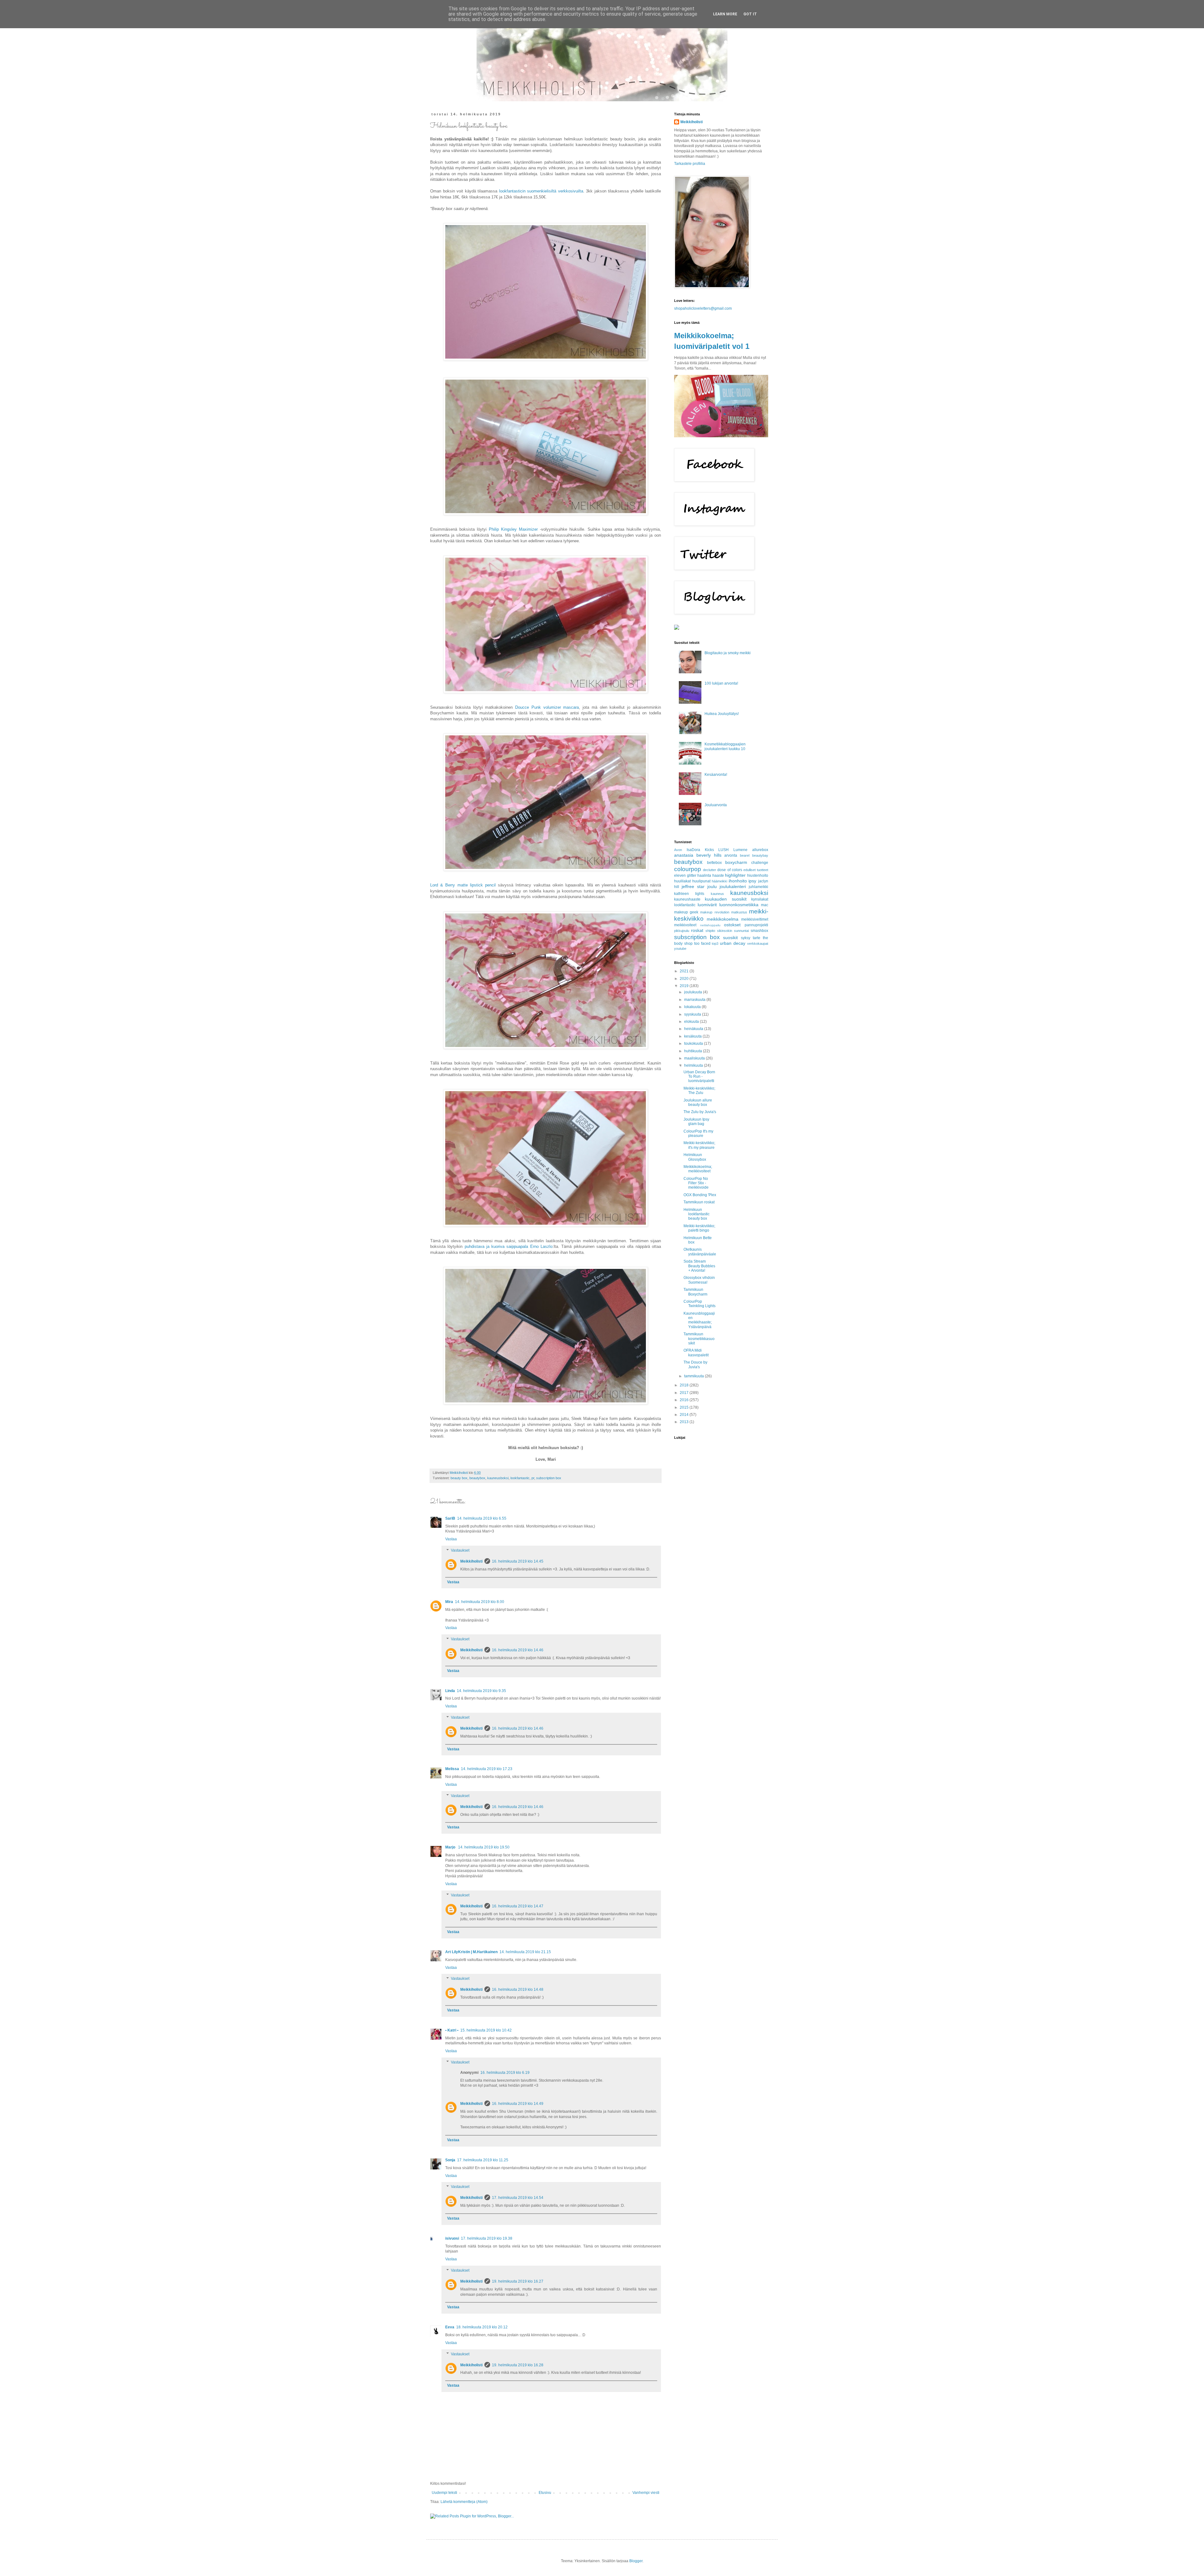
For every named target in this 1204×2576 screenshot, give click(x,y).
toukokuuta (694, 1044)
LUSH (723, 850)
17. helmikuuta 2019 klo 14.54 (518, 2198)
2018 (685, 1385)
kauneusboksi (498, 1478)
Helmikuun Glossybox (695, 1157)
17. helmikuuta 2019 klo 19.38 (487, 2238)
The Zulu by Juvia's (700, 1112)
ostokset (732, 925)
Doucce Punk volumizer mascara (547, 707)
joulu (712, 886)
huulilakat (682, 881)
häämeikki (719, 881)
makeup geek (686, 912)
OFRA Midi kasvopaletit (696, 1353)
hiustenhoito (758, 875)
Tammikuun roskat (699, 1202)
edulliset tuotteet (756, 870)
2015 (685, 1407)
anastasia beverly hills (698, 855)
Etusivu (545, 2493)
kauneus (717, 894)
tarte (757, 938)
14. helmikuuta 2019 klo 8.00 (480, 1602)
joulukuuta (694, 992)
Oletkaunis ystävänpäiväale (700, 1252)
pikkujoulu (682, 931)
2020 (685, 979)
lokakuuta (693, 1007)
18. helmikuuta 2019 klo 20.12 (482, 2327)
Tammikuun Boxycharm (695, 1292)
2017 (685, 1393)
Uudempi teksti (444, 2493)
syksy (746, 938)
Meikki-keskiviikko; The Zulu (699, 1091)
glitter (692, 875)
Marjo (451, 1847)
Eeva (450, 2327)
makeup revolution (715, 912)
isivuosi (452, 2238)
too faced (702, 944)
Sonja (450, 2160)
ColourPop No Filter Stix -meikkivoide (696, 1183)
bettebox (714, 863)
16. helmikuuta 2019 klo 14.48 (518, 1990)
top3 (715, 944)
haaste (718, 875)
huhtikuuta (694, 1051)
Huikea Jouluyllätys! (722, 714)
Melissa (452, 1769)
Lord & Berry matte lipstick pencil (463, 885)
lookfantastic (520, 1478)
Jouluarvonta (716, 805)
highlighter (735, 875)
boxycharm (736, 862)
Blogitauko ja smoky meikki (728, 653)
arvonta (731, 855)
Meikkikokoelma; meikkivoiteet (698, 1169)
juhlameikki (758, 887)
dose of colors (730, 870)
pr (533, 1478)
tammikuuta (694, 1376)
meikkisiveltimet (755, 919)
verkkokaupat (758, 944)
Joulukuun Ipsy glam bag (696, 1122)
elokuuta (692, 1022)
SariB (450, 1518)
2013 (685, 1422)
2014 (685, 1415)
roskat (697, 930)
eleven (680, 875)
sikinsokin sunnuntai (733, 931)
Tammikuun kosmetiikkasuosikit (699, 1339)
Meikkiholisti (471, 1561)
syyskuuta (693, 1014)
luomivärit (707, 905)
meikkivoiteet (685, 925)
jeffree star (693, 886)
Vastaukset (460, 1550)
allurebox (760, 850)
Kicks (709, 850)
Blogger (636, 2561)
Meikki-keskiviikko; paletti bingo (699, 1228)
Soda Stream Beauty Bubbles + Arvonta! (699, 1266)
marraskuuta (695, 1000)
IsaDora (693, 850)
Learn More (725, 14)
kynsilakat (760, 899)
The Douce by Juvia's (695, 1364)
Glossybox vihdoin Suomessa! (699, 1280)
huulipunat (701, 881)
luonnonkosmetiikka (739, 905)
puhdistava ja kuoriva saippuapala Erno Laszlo (509, 1246)
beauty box (459, 1478)
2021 (685, 971)
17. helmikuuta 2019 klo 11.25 (483, 2160)
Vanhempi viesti (646, 2493)
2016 (685, 1400)
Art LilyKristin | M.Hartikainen (471, 1952)
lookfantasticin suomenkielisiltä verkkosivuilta (541, 191)
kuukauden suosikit (726, 899)
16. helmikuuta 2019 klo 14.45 (518, 1561)
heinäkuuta (694, 1029)
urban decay (733, 943)
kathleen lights (689, 894)
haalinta (704, 875)
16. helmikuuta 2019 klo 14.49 (518, 2104)
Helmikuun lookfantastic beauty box (697, 1214)
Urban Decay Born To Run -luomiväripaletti (699, 1077)
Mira (449, 1602)
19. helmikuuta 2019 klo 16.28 (518, 2365)
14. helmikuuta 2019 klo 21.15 (525, 1952)
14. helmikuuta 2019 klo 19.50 (484, 1847)
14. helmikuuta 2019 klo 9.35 (481, 1691)
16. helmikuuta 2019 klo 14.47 (518, 1906)
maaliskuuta (695, 1058)
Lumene (740, 850)
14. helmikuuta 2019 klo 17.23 (487, 1769)
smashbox (759, 931)
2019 (685, 986)
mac (765, 905)
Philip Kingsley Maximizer (513, 529)
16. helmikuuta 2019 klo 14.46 (518, 1650)
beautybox (477, 1478)
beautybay (760, 855)
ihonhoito (738, 881)
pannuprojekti (756, 925)
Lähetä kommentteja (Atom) (464, 2502)
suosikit (730, 938)
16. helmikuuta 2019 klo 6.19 (505, 2073)
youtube (680, 949)
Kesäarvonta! (716, 775)
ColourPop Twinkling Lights (700, 1304)
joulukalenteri (733, 886)
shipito (710, 931)
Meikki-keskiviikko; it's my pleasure (699, 1145)
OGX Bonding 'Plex (700, 1195)
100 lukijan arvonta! (721, 683)
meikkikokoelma (723, 919)
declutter (710, 870)
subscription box (549, 1478)
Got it (750, 14)
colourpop (688, 869)
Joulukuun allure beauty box (698, 1102)
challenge (760, 863)
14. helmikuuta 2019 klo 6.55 (482, 1518)
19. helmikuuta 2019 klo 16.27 (518, 2281)
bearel (745, 855)
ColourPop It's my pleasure (698, 1133)
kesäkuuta (693, 1036)
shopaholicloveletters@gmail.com (703, 308)
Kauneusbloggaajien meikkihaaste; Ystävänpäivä (699, 1320)
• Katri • (452, 2030)
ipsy (752, 881)
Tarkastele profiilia (690, 164)
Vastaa (451, 1539)
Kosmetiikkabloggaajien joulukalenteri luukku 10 (725, 746)
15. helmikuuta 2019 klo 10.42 (486, 2030)
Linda (450, 1691)
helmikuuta (694, 1065)
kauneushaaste (687, 899)
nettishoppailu (710, 925)
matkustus (739, 912)
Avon (678, 850)
